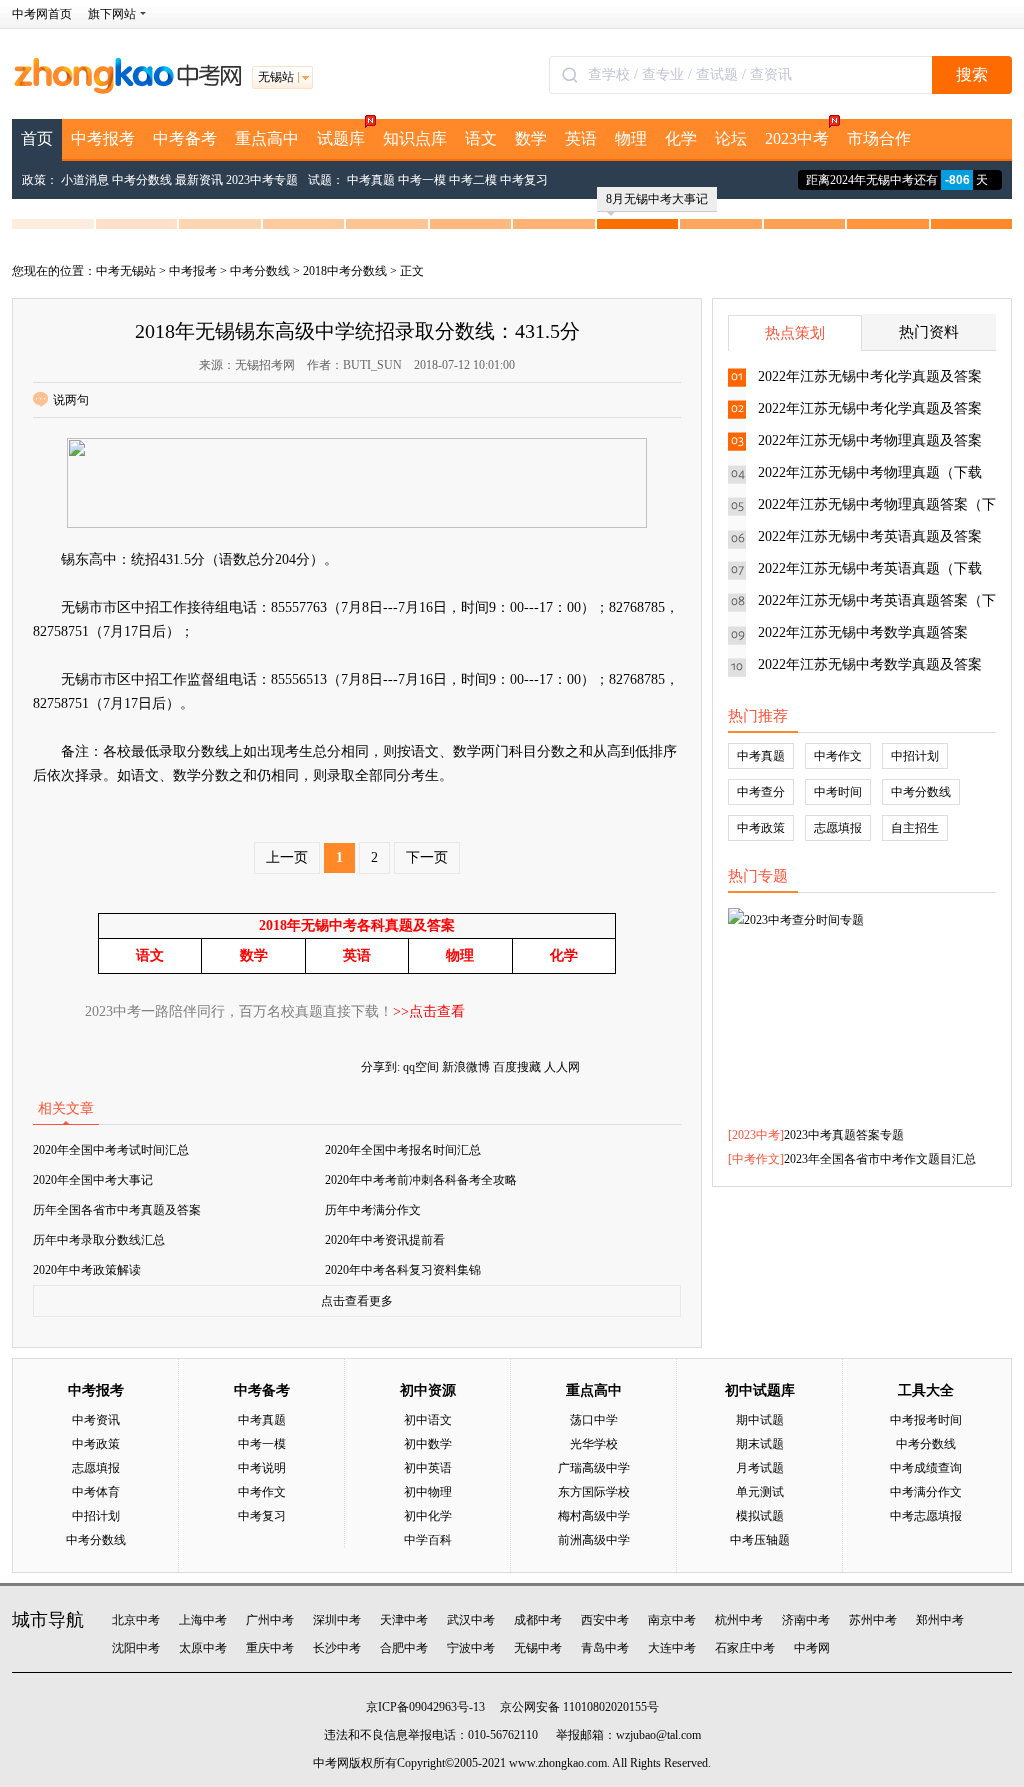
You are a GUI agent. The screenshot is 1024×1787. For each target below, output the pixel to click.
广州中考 (270, 1620)
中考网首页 (42, 14)
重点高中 (267, 138)
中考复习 (524, 180)
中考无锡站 (126, 271)
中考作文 (838, 756)
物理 (631, 138)
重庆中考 (270, 1648)
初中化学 (428, 1516)
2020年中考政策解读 (87, 1270)
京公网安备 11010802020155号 (579, 1707)
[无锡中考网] (127, 90)
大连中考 (672, 1648)
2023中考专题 (262, 180)
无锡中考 (538, 1648)
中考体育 (96, 1492)
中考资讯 (96, 1420)
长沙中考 (337, 1648)
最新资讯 (199, 180)
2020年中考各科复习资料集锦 (403, 1270)
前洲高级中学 (594, 1540)
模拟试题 (760, 1516)
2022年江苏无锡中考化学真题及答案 (870, 376)
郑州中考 (940, 1620)
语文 (481, 138)
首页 (37, 138)
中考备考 (185, 138)
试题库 (341, 138)
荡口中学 (594, 1420)
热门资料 (929, 332)
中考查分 (761, 792)
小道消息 (85, 180)
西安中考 (605, 1620)
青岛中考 (605, 1648)
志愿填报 (838, 828)
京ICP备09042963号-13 (425, 1707)
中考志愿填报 (926, 1516)
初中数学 (428, 1444)
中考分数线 (142, 180)
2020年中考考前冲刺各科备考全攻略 (421, 1180)
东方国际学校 (594, 1492)
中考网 (812, 1648)
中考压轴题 (760, 1540)
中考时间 (838, 792)
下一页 (427, 857)
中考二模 (473, 180)
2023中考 (797, 138)
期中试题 (760, 1420)
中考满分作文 (926, 1492)
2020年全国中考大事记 (93, 1180)
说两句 (71, 400)
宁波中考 (471, 1648)
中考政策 (761, 828)
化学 (681, 138)
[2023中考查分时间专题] (862, 1000)
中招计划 (915, 756)
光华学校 (594, 1444)
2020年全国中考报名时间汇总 (403, 1150)
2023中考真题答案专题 (844, 1135)
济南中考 (806, 1620)
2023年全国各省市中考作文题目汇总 (880, 1159)
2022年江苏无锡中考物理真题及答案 (870, 440)
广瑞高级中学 (594, 1468)
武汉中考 (471, 1620)
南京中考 (672, 1620)
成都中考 (538, 1620)
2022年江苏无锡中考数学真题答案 (863, 632)
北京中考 (136, 1620)
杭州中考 (739, 1620)
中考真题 (371, 180)
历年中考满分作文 (373, 1210)
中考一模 (422, 180)
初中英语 (428, 1468)
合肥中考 (404, 1648)
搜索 (972, 74)
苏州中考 (873, 1620)
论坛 (731, 138)
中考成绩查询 (926, 1468)
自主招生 (915, 828)
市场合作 (879, 138)
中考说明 (262, 1468)
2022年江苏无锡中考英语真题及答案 (870, 536)
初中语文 (428, 1420)
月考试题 (760, 1468)
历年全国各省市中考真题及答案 (117, 1210)
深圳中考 (337, 1620)
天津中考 (404, 1620)
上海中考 (203, 1620)
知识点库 (415, 138)
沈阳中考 (136, 1648)
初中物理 (428, 1492)
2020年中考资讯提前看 (385, 1240)
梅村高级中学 (594, 1516)
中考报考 (103, 138)
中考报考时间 (926, 1420)
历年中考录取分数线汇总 (99, 1240)
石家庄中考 (745, 1648)
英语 (581, 138)
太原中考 (203, 1648)
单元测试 (760, 1492)
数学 (531, 138)
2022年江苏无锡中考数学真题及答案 (870, 664)
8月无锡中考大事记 (657, 199)
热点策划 (795, 333)
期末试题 (760, 1444)
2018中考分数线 (345, 271)
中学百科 (428, 1540)
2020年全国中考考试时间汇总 (111, 1150)
